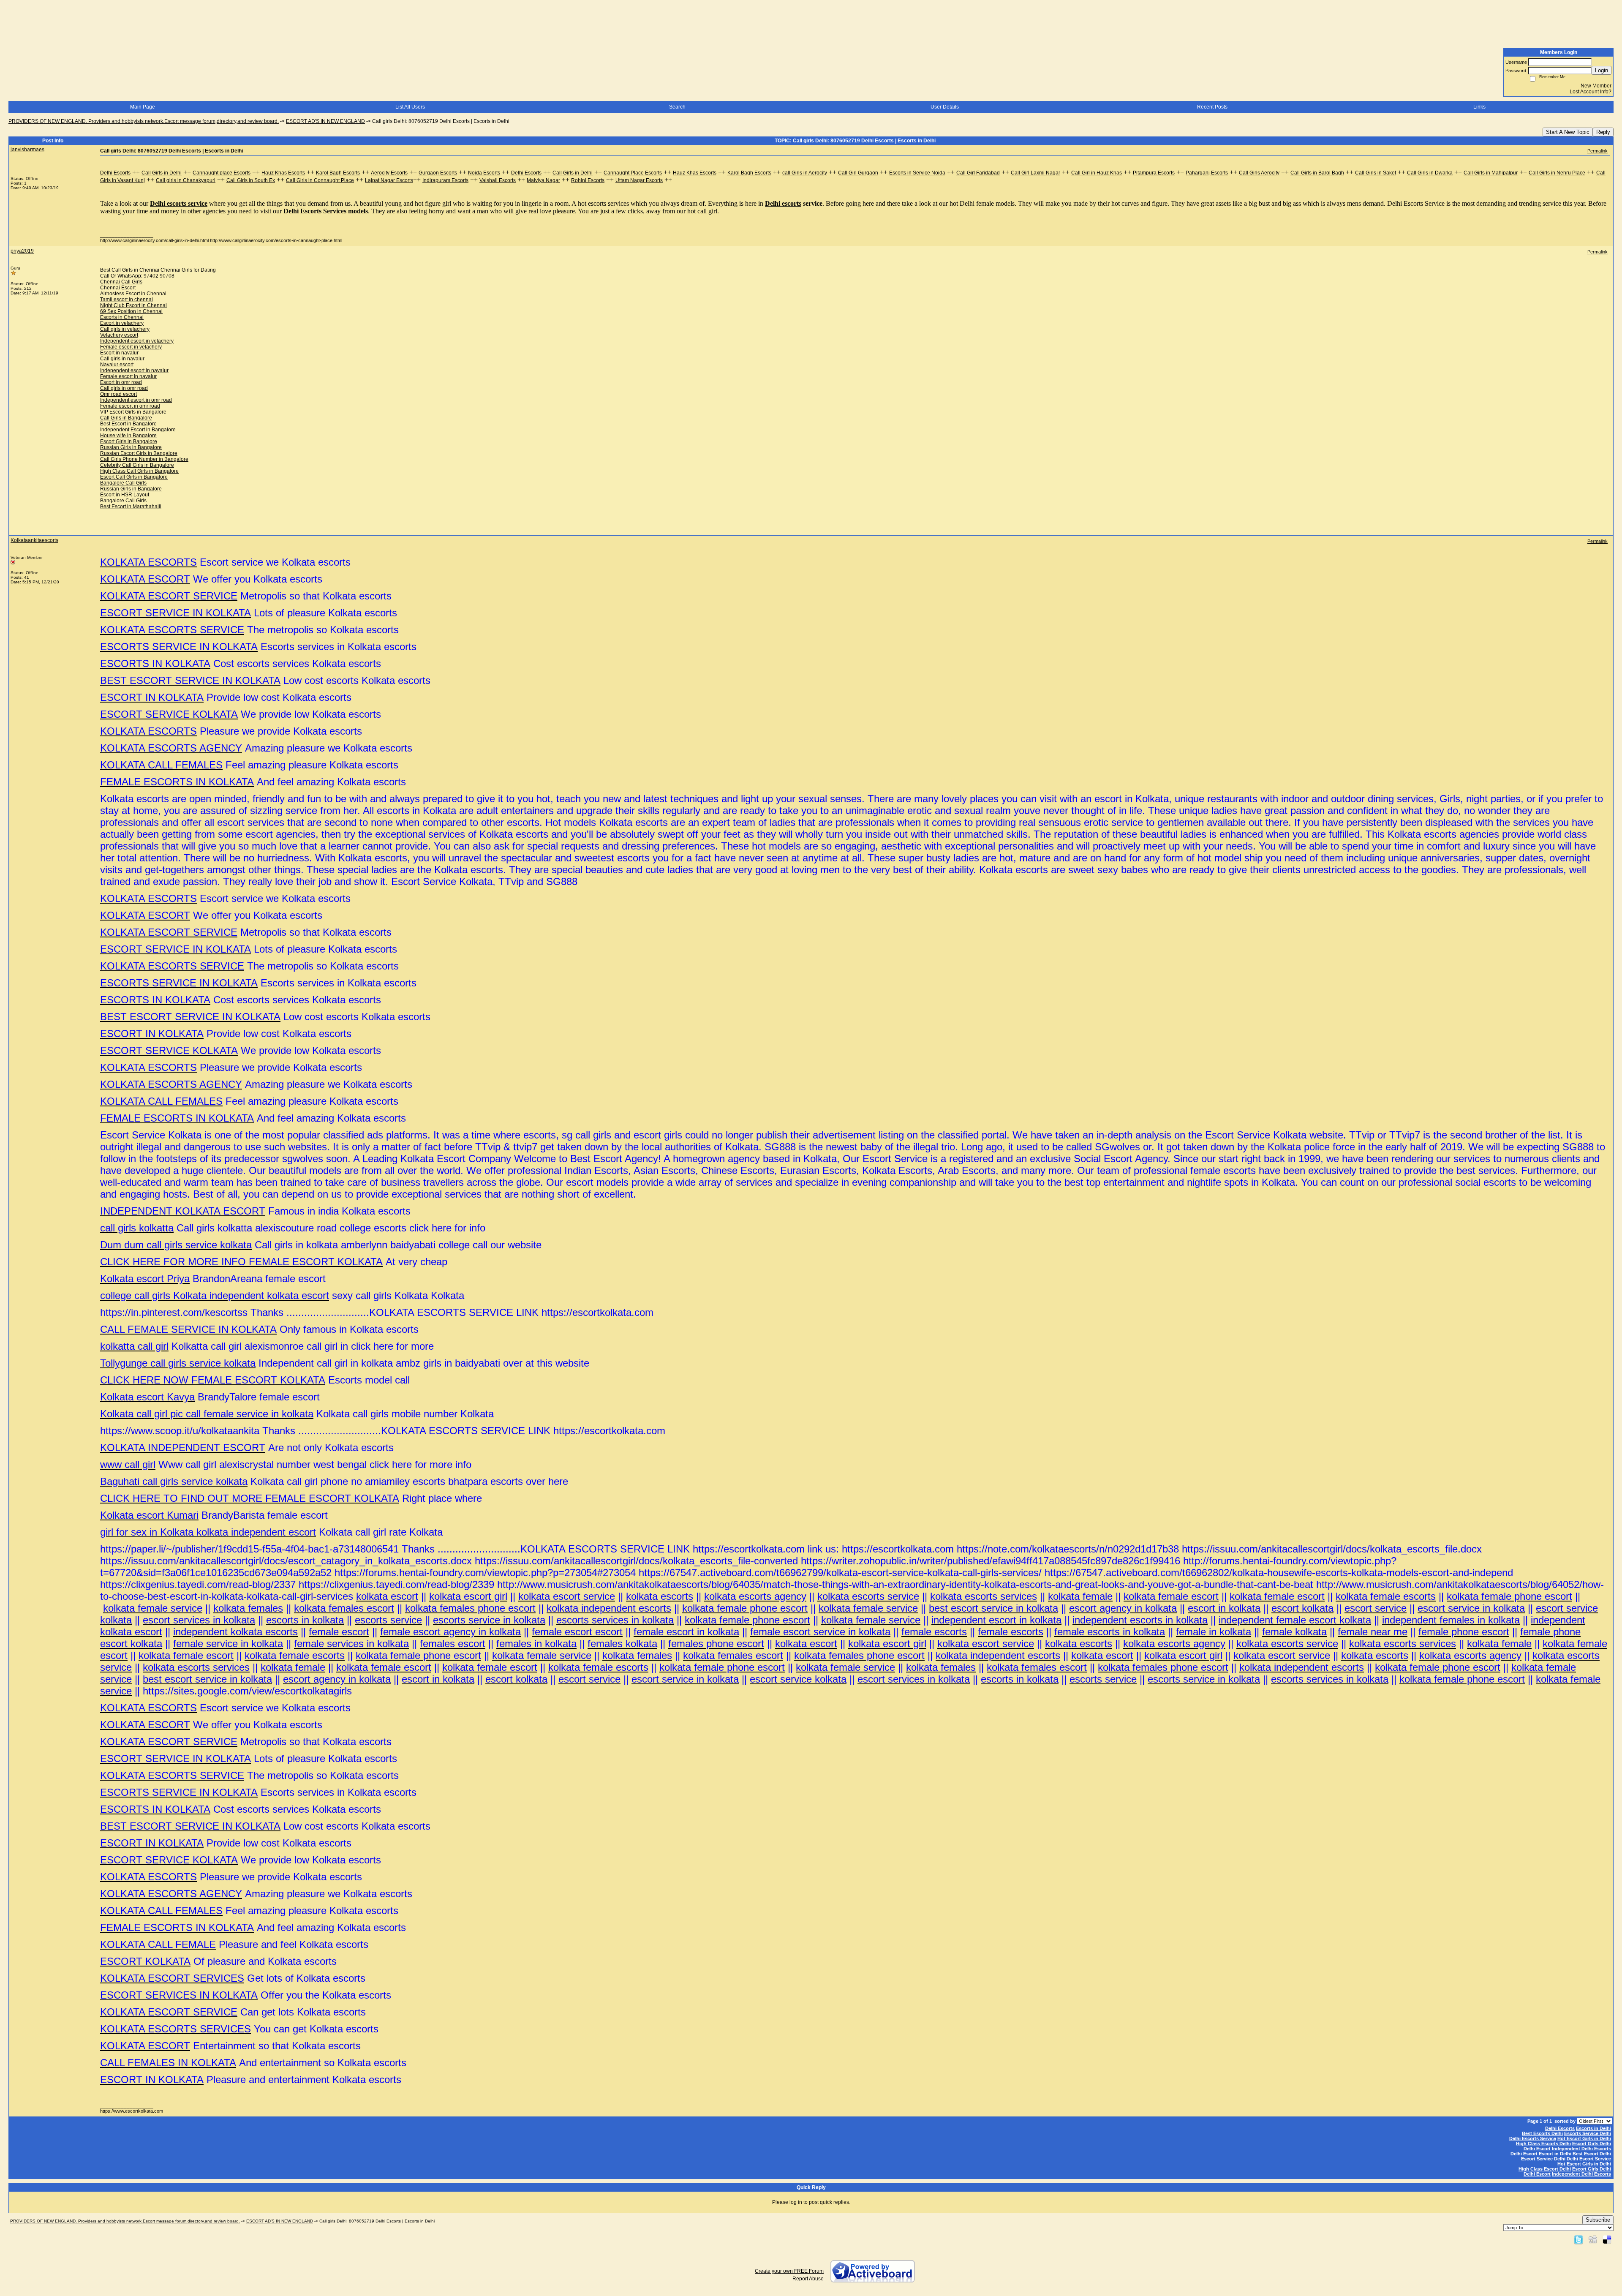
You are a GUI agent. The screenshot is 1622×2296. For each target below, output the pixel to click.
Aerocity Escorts (389, 173)
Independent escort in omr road (136, 400)
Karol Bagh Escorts (338, 173)
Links (1479, 107)
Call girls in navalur (122, 359)
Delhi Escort (1537, 2149)
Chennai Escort (118, 288)
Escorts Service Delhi (1588, 2133)
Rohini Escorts (588, 180)
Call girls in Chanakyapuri (186, 180)
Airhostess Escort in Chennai (133, 294)
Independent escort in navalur (134, 370)
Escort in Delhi (1555, 2154)
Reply (1603, 132)
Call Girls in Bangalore (126, 418)
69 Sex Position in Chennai (131, 311)
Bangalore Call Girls (123, 483)
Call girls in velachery (125, 329)
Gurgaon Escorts (438, 173)
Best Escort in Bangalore (128, 424)
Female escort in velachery (131, 347)
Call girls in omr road (124, 388)
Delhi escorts (783, 203)
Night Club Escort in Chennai (133, 305)
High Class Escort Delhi (1545, 2169)
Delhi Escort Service (1589, 2159)
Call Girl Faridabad (978, 173)
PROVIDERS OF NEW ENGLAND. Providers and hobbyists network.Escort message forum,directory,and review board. (144, 121)
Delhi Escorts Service (1533, 2138)
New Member (1596, 86)
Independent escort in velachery (137, 341)
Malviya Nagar (543, 180)
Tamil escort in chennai (127, 300)
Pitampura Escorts (1154, 173)
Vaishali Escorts (498, 180)
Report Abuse (808, 2279)
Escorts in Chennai (122, 317)
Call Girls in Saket (1376, 173)
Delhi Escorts (115, 173)
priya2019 (22, 251)
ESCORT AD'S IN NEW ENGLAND (325, 121)
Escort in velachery (122, 323)
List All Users (410, 107)
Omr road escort (118, 394)
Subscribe (1598, 2220)
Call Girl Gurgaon (858, 173)
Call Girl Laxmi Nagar (1036, 173)
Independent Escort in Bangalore (138, 430)
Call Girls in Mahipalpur (1491, 173)
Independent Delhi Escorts (1581, 2149)
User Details (945, 107)
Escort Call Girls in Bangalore (134, 477)
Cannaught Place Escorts (633, 173)
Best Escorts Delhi (1542, 2133)
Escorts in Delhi (1593, 2128)
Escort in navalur (119, 353)
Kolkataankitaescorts (34, 540)
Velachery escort (119, 335)
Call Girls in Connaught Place (320, 180)
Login (1602, 70)
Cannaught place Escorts (222, 173)
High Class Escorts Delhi (1543, 2143)
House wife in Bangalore (128, 436)
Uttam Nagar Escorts (639, 180)
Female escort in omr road (130, 406)
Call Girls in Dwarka (1430, 173)
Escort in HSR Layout (125, 495)
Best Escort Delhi (1592, 2154)
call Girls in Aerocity (805, 173)
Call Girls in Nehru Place (1557, 173)
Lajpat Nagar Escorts (389, 180)
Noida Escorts (484, 173)
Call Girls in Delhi (162, 173)
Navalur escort (117, 365)
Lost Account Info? (1591, 92)
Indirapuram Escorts (445, 180)
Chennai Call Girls (121, 282)
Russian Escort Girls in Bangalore (139, 453)
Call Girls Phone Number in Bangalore (144, 459)
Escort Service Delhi (1543, 2159)
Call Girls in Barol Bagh (1317, 173)
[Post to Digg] (1593, 2239)
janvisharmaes (27, 150)
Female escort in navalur (128, 376)
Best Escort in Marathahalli (131, 507)
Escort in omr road (121, 382)
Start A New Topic (1568, 132)
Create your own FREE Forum (789, 2271)
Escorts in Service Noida (917, 173)
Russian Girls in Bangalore (131, 447)
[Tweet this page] (1578, 2239)
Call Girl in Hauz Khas (1097, 173)
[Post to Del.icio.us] (1607, 2239)
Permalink (1598, 151)
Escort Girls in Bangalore (129, 441)
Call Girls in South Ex (251, 180)
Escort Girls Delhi (1592, 2143)
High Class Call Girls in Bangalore (139, 471)
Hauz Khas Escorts (283, 173)
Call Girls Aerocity (1259, 173)
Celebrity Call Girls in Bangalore (137, 465)
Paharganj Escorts (1207, 173)
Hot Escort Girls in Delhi (1584, 2138)
